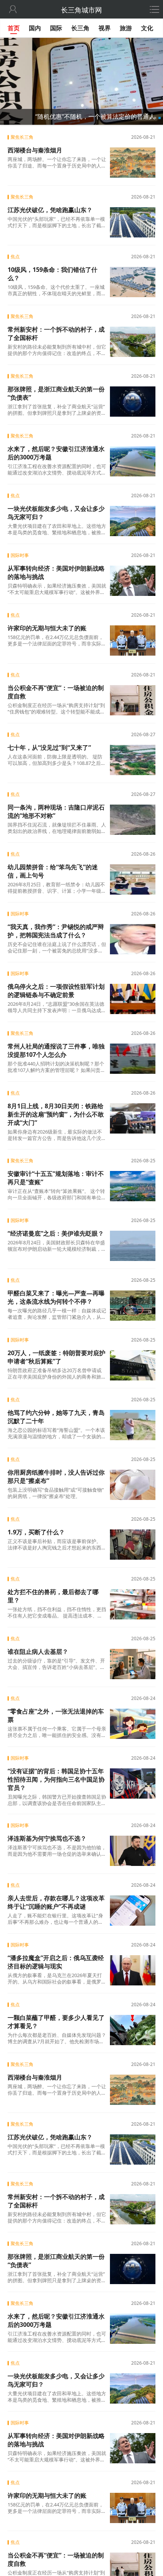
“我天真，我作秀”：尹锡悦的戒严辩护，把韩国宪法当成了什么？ (56, 931)
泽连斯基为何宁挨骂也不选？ (47, 1838)
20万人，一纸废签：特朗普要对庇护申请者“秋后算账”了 (56, 1357)
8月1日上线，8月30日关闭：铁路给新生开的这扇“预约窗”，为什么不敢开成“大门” (56, 1114)
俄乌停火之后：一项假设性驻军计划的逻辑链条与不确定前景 (56, 991)
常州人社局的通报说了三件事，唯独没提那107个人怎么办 (56, 1050)
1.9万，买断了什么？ (36, 1532)
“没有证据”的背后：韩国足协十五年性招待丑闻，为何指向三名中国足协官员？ (56, 1779)
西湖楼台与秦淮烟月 (35, 150)
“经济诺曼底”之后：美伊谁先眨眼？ (56, 1233)
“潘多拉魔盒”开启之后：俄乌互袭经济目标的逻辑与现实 (56, 1962)
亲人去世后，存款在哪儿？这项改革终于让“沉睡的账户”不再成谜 (56, 1902)
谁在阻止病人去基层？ (38, 1652)
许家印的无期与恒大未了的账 (47, 628)
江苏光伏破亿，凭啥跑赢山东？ (50, 210)
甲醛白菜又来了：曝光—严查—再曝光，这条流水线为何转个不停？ (56, 1297)
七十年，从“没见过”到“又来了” (49, 748)
